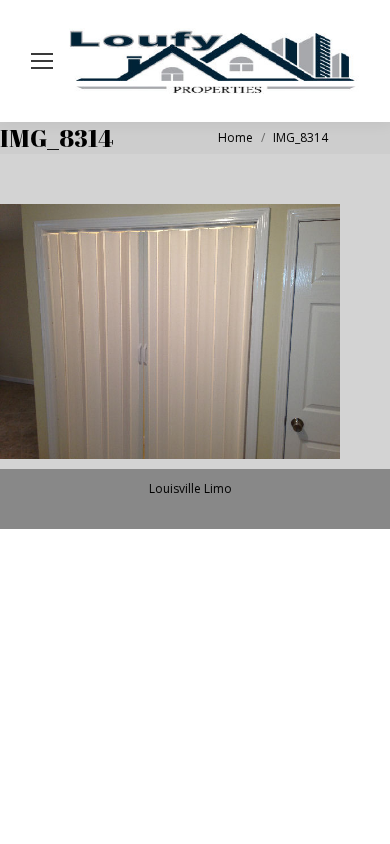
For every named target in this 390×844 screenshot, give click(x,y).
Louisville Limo (190, 488)
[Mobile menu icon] (42, 61)
